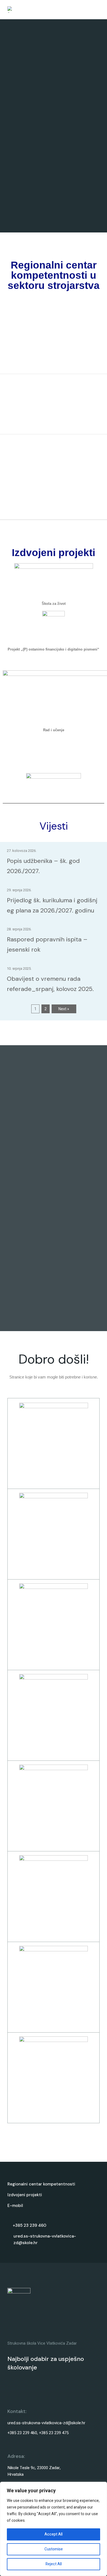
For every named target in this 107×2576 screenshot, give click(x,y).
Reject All (54, 2564)
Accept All (54, 2534)
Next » (64, 1009)
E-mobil (15, 2206)
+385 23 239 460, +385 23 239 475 (38, 2433)
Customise (54, 2549)
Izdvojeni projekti (25, 2195)
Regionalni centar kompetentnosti (41, 2184)
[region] (54, 2529)
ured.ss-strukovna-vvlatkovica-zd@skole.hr (46, 2423)
